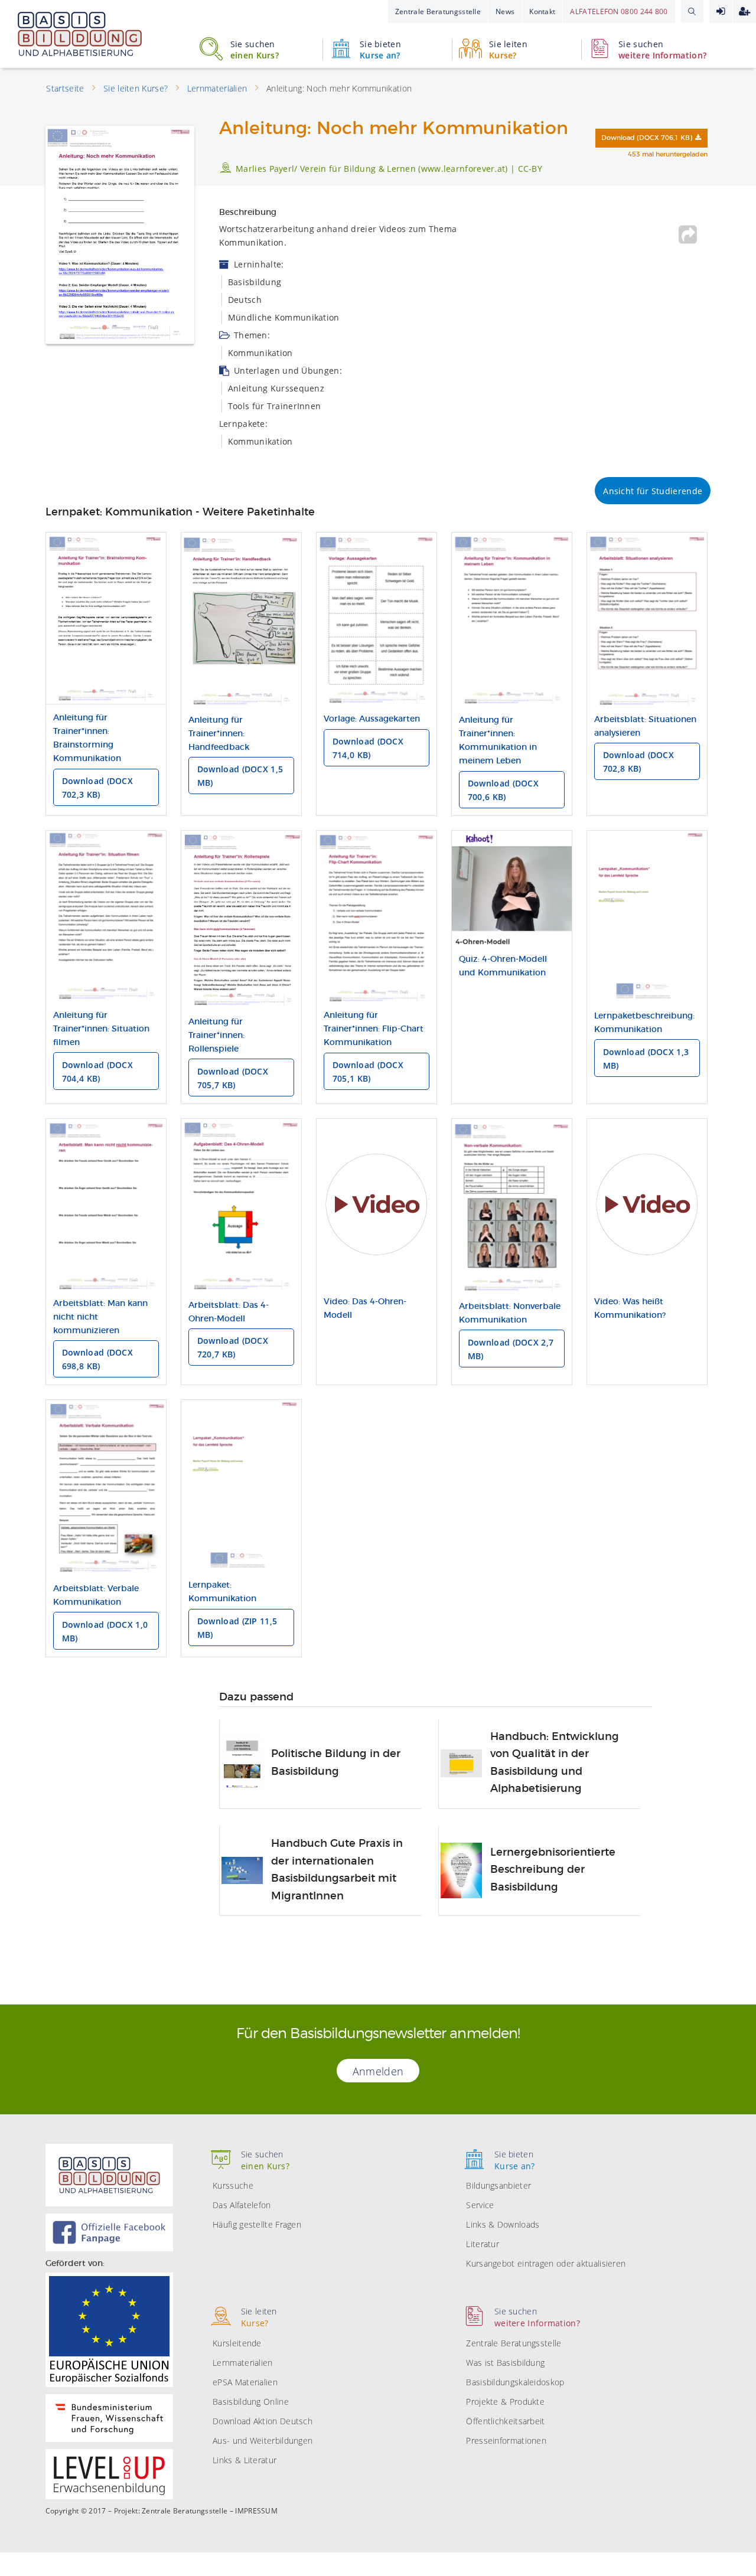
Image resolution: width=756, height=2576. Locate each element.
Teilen (688, 234)
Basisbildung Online (251, 2402)
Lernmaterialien (243, 2363)
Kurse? (508, 50)
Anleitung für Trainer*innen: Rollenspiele (216, 1036)
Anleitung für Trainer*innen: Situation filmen (101, 1029)
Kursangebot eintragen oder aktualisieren (546, 2263)
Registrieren (744, 12)
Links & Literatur (245, 2460)
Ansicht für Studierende (653, 491)
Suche (692, 11)
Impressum (256, 2511)
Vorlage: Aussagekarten (372, 719)
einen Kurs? (255, 50)
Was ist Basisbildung (505, 2363)
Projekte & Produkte (505, 2402)
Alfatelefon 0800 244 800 (619, 12)
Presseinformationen (506, 2440)
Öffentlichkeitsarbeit (505, 2421)
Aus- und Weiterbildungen (263, 2440)
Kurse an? (380, 50)
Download (647, 138)
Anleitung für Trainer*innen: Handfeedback (219, 734)
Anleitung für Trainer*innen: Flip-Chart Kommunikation (374, 1029)
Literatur (483, 2244)
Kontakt (542, 12)
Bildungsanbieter (498, 2185)
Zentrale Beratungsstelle (438, 12)
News (505, 12)
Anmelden (721, 12)
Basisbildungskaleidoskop (515, 2382)
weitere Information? (662, 50)
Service (480, 2205)
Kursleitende (237, 2343)
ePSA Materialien (245, 2382)
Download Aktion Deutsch (263, 2421)
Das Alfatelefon (242, 2205)
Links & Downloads (503, 2224)
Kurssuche (233, 2185)
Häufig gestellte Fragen (257, 2224)
